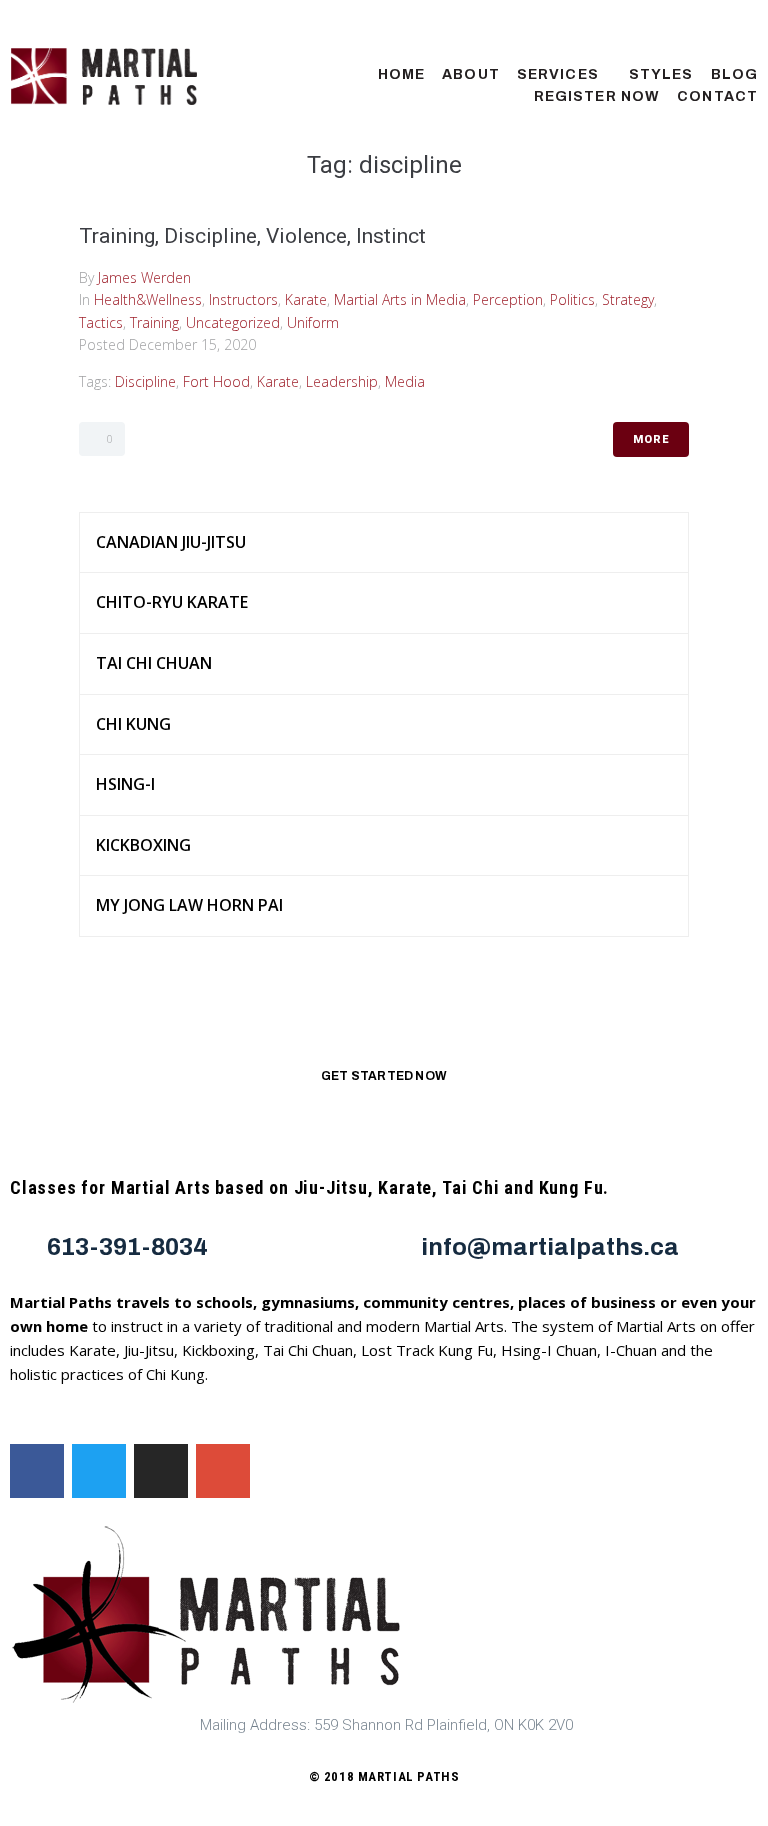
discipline (145, 381)
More (651, 439)
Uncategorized (233, 322)
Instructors (243, 299)
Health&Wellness (148, 299)
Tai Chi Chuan (154, 663)
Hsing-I (125, 784)
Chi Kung (133, 724)
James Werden (144, 277)
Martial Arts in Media (400, 299)
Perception (508, 299)
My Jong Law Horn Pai (189, 905)
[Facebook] (37, 1471)
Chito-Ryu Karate (172, 602)
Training (154, 322)
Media (405, 381)
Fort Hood (216, 381)
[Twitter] (99, 1471)
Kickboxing (143, 845)
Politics (572, 299)
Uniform (313, 322)
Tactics (101, 322)
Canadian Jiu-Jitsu (171, 542)
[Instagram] (161, 1471)
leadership (342, 381)
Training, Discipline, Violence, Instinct (252, 236)
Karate (306, 299)
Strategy (628, 299)
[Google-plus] (223, 1471)
